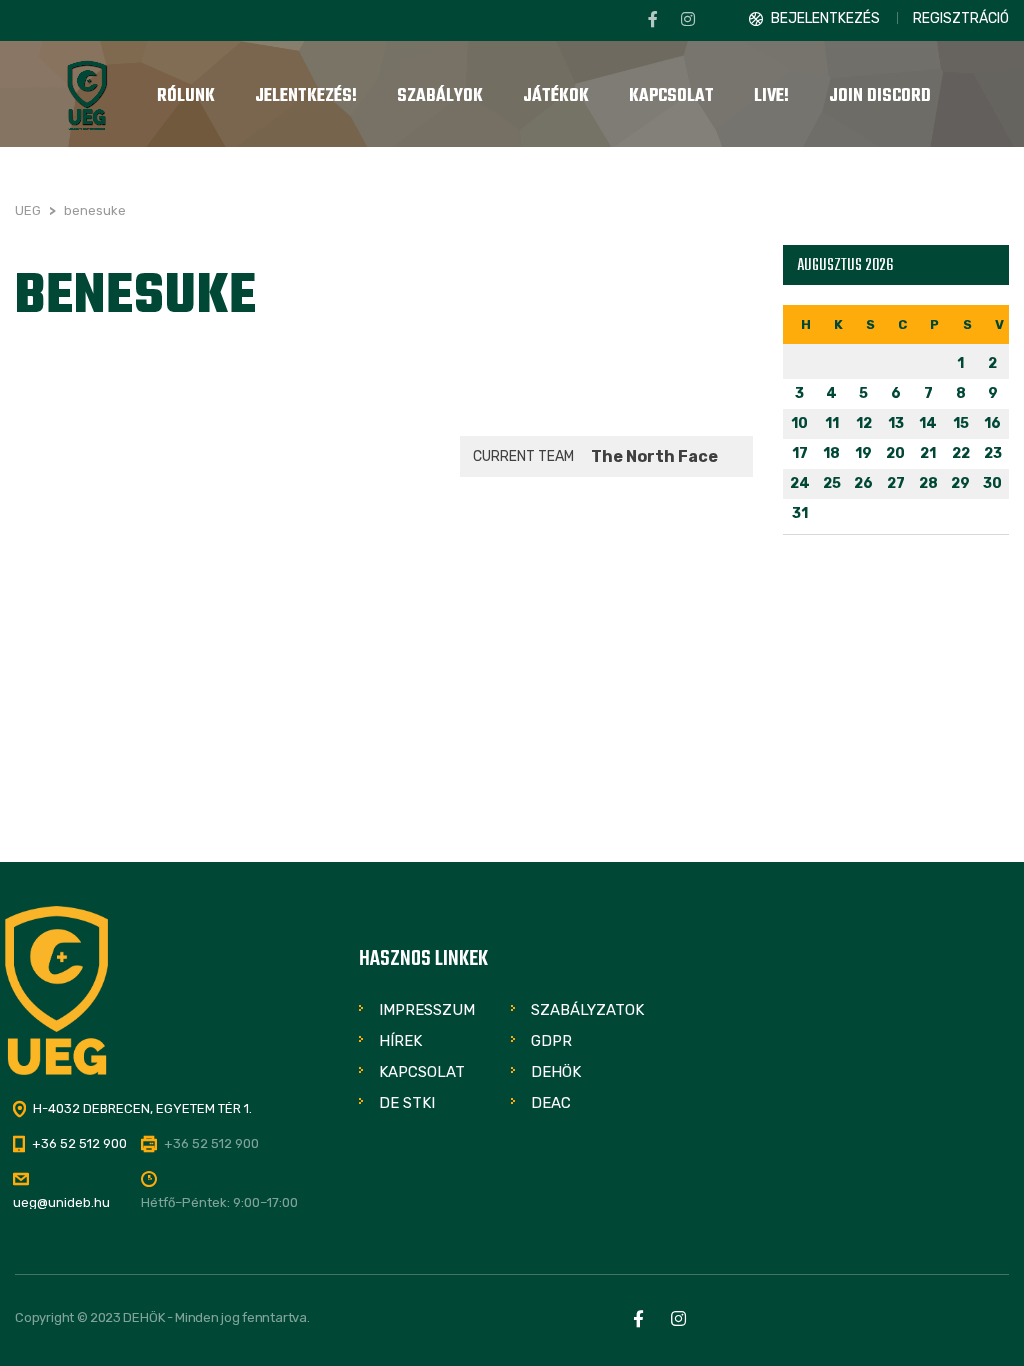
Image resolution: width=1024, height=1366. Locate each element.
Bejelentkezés (825, 18)
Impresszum (427, 1010)
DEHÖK (556, 1072)
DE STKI (407, 1103)
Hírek (400, 1041)
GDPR (551, 1041)
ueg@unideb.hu (61, 1202)
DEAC (551, 1103)
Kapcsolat (422, 1072)
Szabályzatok (587, 1010)
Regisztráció (961, 18)
